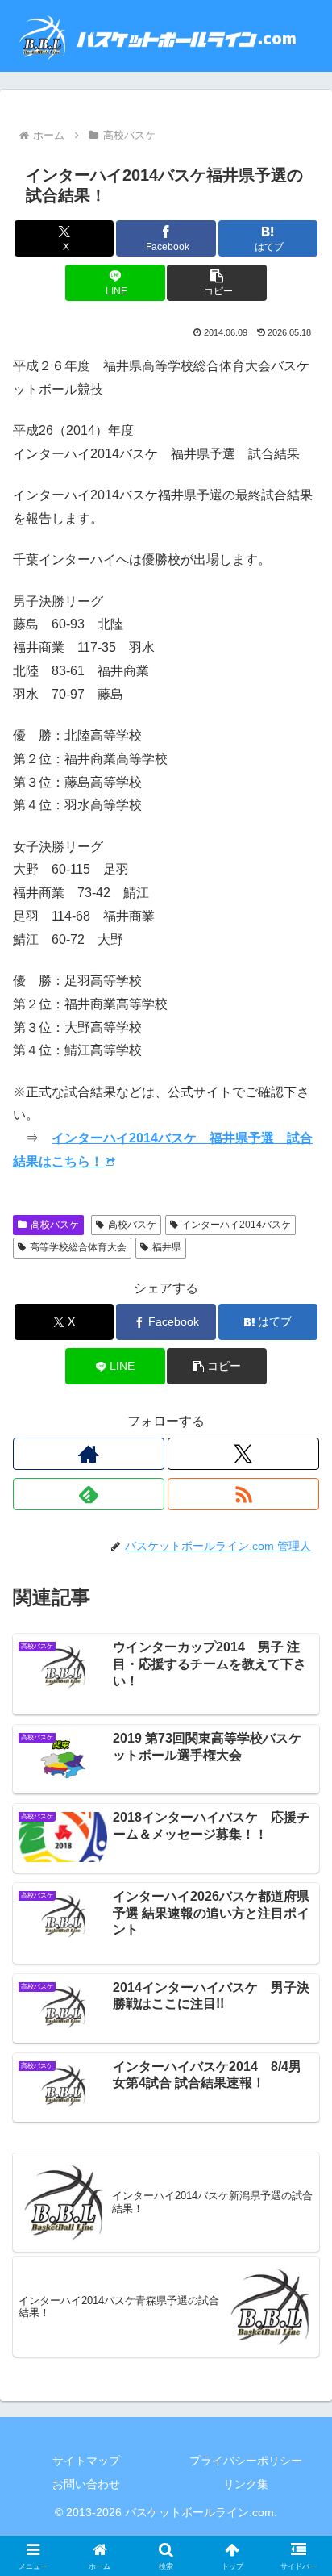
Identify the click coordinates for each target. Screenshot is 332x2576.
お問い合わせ (86, 2484)
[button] (217, 283)
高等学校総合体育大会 (78, 1247)
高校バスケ (55, 1225)
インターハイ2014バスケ (236, 1225)
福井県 (167, 1247)
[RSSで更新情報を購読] (243, 1494)
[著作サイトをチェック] (89, 1454)
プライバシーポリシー (246, 2461)
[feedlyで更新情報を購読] (89, 1494)
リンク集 (246, 2484)
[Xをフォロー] (243, 1454)
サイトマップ (86, 2461)
